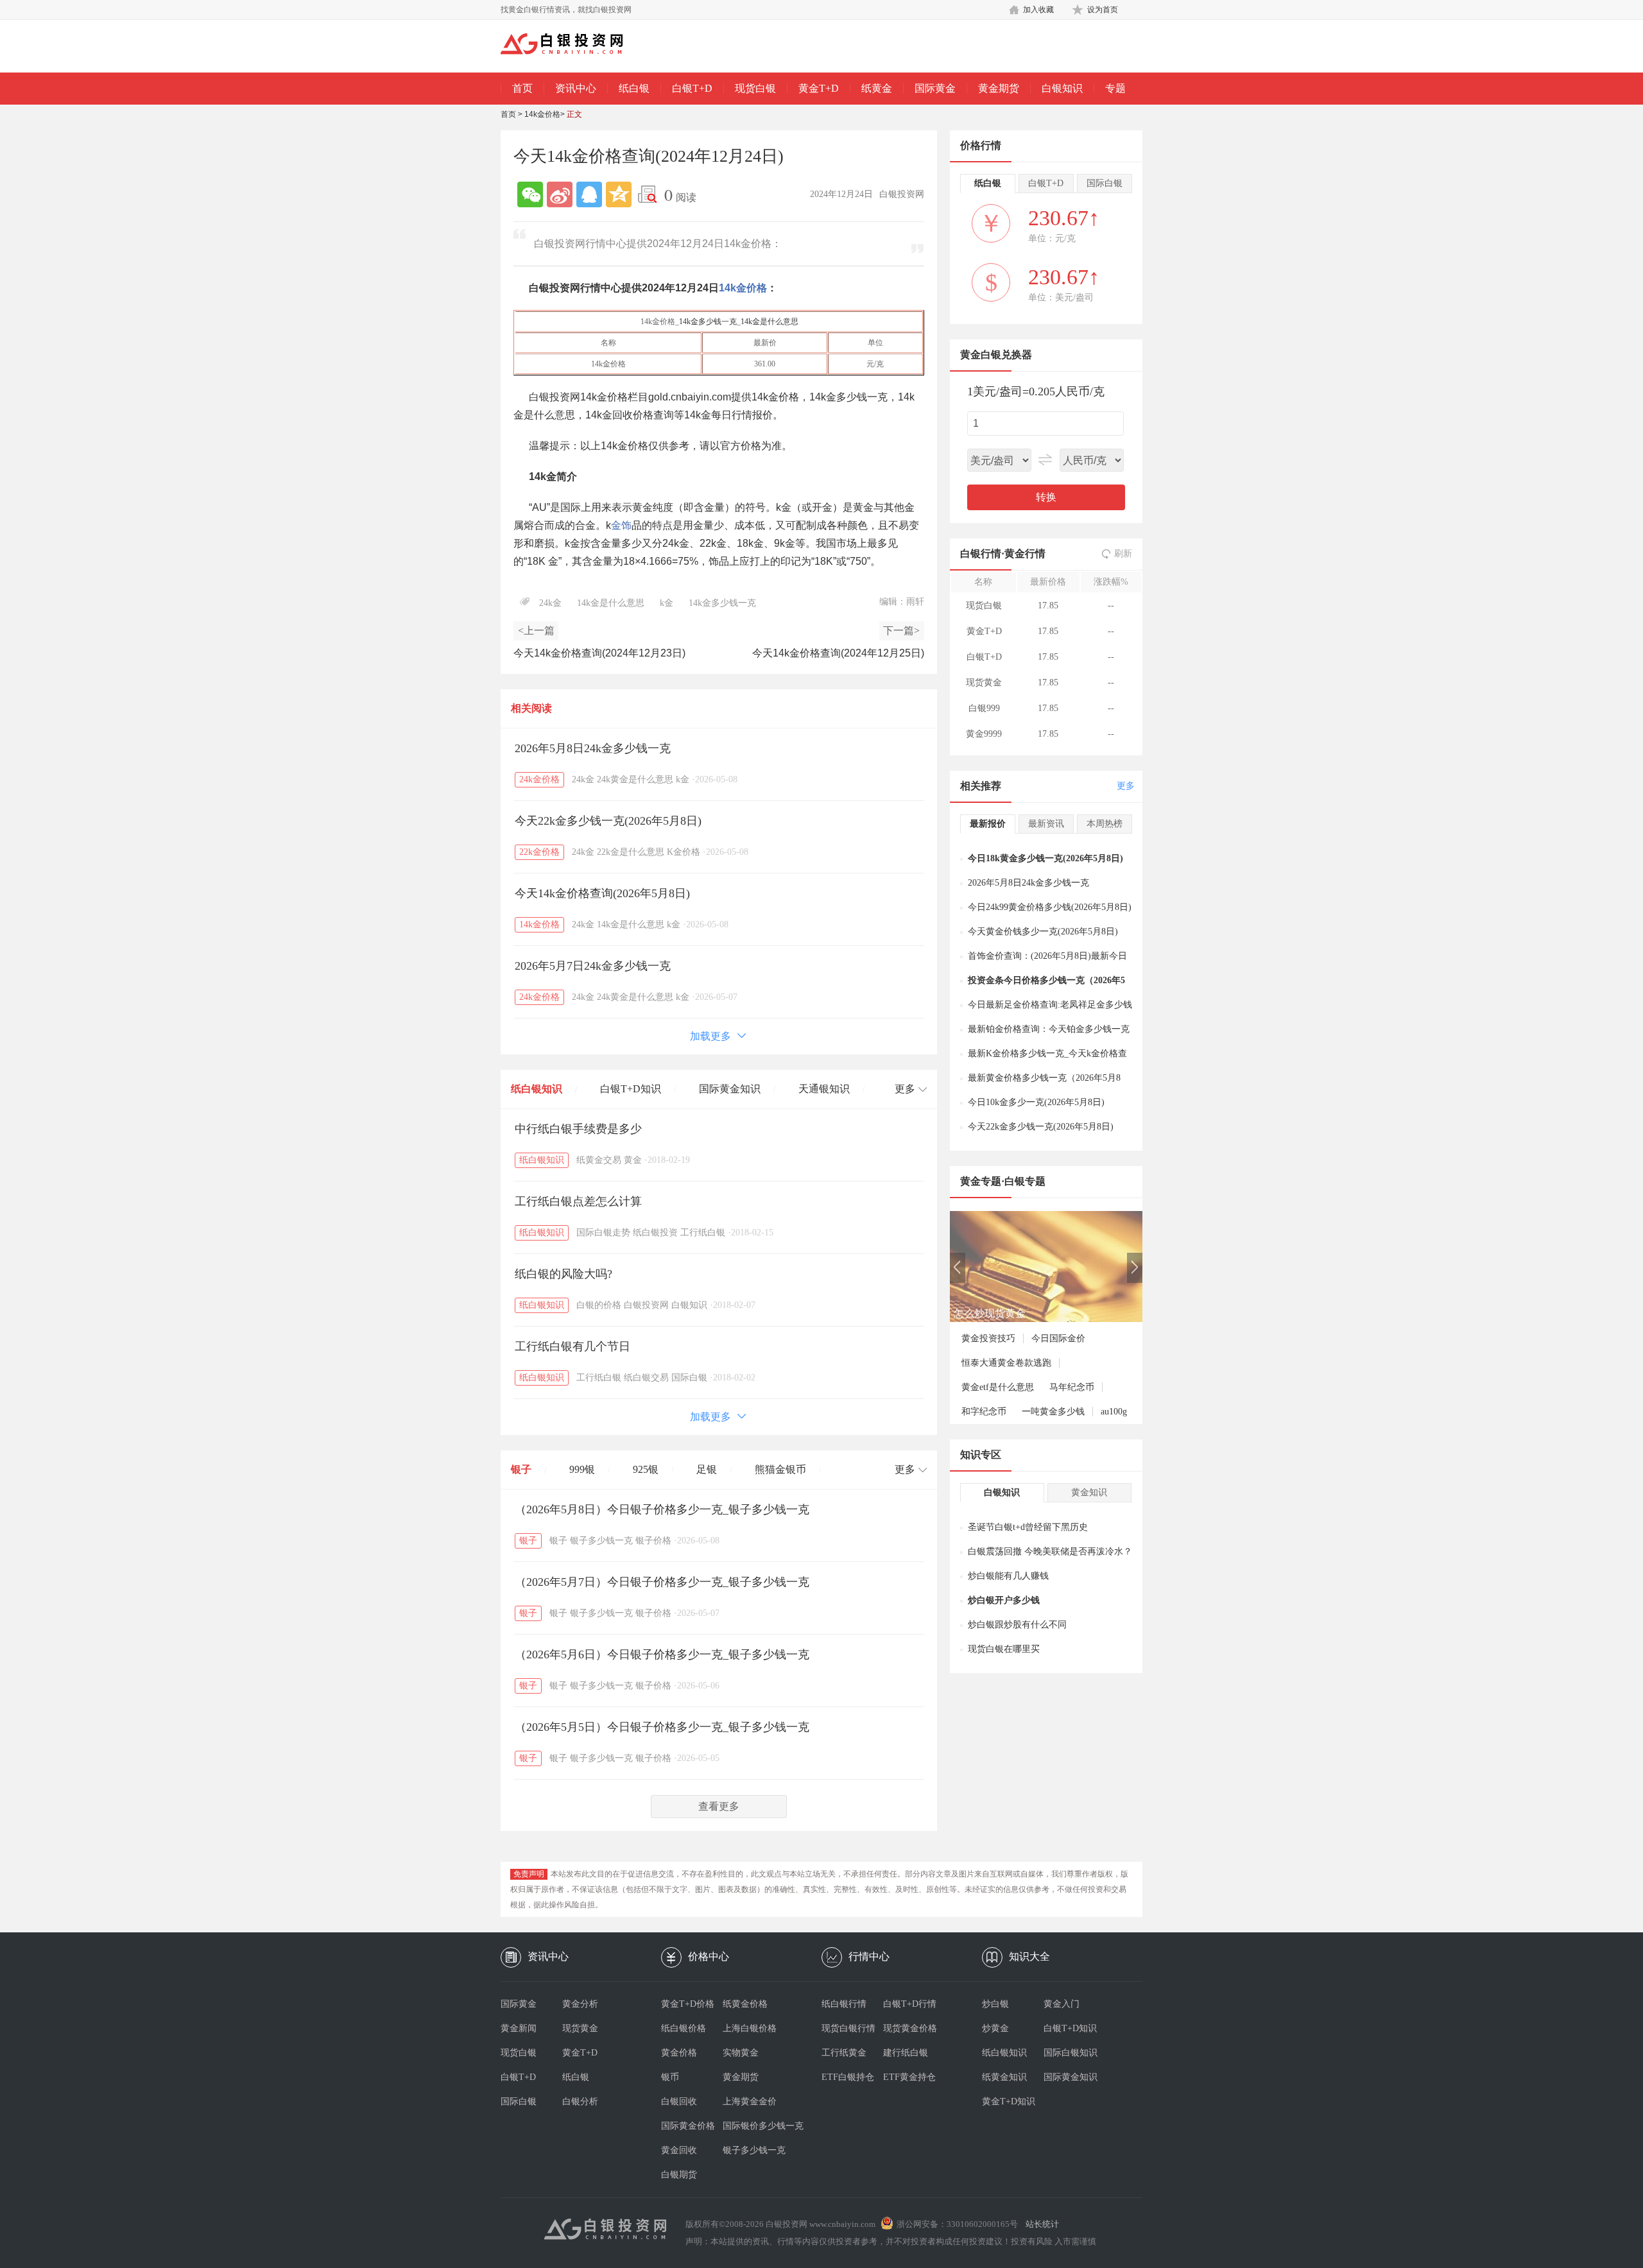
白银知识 (1062, 88)
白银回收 (679, 2101)
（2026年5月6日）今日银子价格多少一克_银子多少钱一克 (662, 1654)
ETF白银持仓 (848, 2077)
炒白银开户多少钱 (1004, 1600)
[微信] (530, 194)
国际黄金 (935, 88)
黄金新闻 (519, 2028)
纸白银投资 (655, 1233)
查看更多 (719, 1806)
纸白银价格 (684, 2028)
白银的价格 (599, 1305)
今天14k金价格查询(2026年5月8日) (602, 893)
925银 (646, 1469)
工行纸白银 (703, 1233)
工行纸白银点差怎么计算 (578, 1201)
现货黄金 (580, 2028)
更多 (1126, 786)
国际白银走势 (603, 1233)
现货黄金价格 (910, 2028)
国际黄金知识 (730, 1089)
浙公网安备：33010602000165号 (957, 2224)
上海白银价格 (750, 2028)
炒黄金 (995, 2028)
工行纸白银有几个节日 (572, 1346)
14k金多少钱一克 (708, 322)
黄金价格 (679, 2053)
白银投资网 (646, 1305)
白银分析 (580, 2101)
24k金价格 (539, 779)
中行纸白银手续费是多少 (578, 1129)
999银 (582, 1469)
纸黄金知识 (1004, 2077)
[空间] (619, 194)
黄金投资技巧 (988, 1338)
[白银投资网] (571, 45)
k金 (667, 603)
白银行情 (981, 554)
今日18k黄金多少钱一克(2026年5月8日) (1045, 858)
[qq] (589, 194)
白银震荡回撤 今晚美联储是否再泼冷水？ (1050, 1551)
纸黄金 (877, 88)
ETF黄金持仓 (909, 2077)
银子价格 (653, 1541)
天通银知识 (824, 1089)
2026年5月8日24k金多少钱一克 (593, 748)
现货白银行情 (848, 2028)
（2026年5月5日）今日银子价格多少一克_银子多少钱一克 (662, 1727)
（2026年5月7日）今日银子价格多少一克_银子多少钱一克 (662, 1582)
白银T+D (692, 88)
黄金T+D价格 (688, 2004)
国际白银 (689, 1378)
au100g (1114, 1412)
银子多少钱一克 (601, 1541)
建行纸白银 (906, 2053)
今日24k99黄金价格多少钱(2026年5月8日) (1050, 907)
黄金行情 (1025, 554)
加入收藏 (1038, 10)
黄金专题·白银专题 (1003, 1181)
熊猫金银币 (780, 1469)
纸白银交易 (646, 1378)
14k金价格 (542, 114)
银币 (670, 2077)
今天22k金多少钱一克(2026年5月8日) (608, 821)
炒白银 (995, 2004)
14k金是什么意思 (770, 322)
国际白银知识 (1071, 2053)
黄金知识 (1089, 1492)
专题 (1115, 88)
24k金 (550, 603)
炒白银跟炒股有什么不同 (1017, 1625)
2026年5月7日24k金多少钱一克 (593, 966)
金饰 (621, 525)
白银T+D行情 (910, 2004)
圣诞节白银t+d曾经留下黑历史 (1028, 1527)
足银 (707, 1469)
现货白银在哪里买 (1004, 1649)
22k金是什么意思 (631, 852)
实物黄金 (741, 2053)
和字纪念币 (984, 1412)
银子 (521, 1469)
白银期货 (679, 2175)
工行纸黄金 (844, 2053)
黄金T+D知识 (1009, 2101)
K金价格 (684, 852)
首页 (522, 88)
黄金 (633, 1160)
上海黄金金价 (750, 2101)
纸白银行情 (844, 2004)
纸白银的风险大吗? (563, 1274)
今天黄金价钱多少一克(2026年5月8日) (1043, 932)
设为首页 (1103, 10)
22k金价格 (539, 852)
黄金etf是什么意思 (998, 1387)
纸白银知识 (537, 1089)
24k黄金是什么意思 (635, 779)
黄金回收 (679, 2150)
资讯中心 (576, 88)
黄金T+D (819, 88)
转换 (1046, 497)
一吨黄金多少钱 (1053, 1412)
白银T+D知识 (631, 1089)
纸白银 (634, 88)
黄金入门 (1062, 2004)
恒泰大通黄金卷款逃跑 (1006, 1363)
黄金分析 (580, 2004)
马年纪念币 (1072, 1387)
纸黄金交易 (599, 1160)
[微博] (560, 194)
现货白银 (755, 88)
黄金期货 (999, 88)
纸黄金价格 (745, 2004)
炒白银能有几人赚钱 (1008, 1576)
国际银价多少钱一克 (753, 2126)
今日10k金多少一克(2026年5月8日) (1036, 1102)
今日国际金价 (1058, 1338)
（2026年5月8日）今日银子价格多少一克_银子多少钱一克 (662, 1509)
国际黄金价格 (688, 2126)
